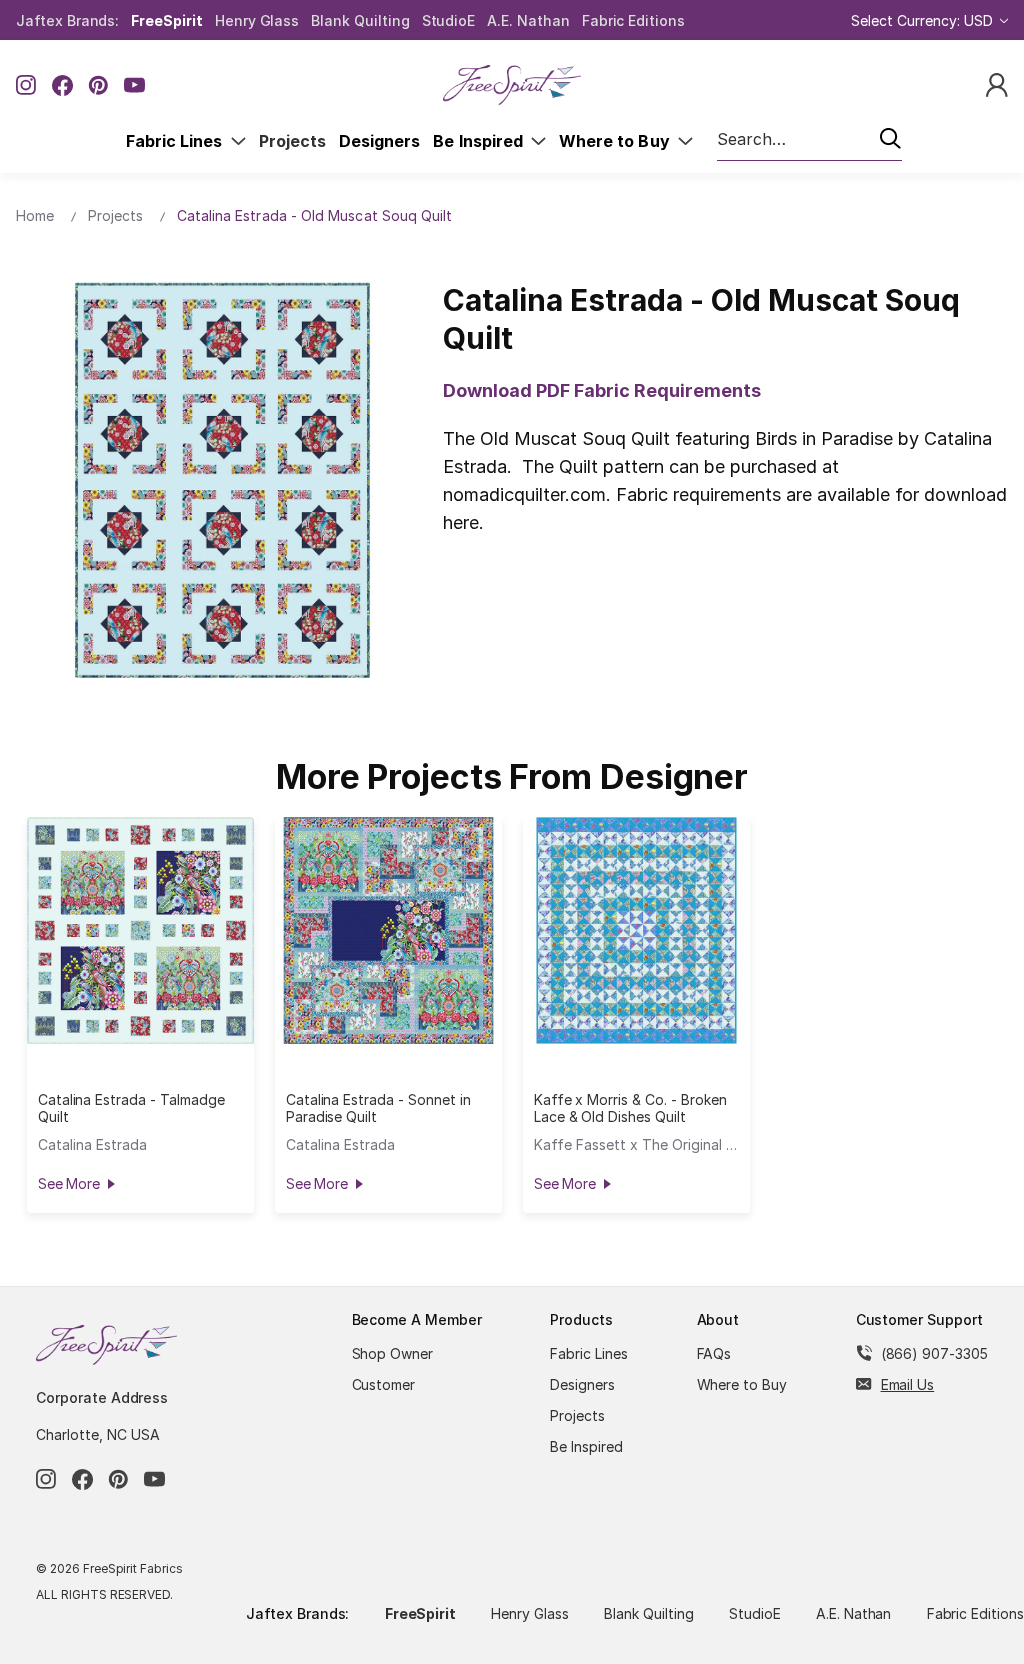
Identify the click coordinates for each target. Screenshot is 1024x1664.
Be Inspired (482, 141)
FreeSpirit (167, 20)
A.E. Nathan (528, 20)
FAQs (714, 1353)
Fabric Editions (633, 20)
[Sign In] (997, 83)
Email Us (908, 1384)
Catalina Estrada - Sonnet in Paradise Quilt (378, 1108)
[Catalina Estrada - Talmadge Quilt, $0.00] (140, 930)
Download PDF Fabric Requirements (602, 390)
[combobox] (809, 140)
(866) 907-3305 (934, 1353)
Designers (379, 141)
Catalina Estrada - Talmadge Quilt (131, 1108)
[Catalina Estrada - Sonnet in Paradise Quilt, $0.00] (388, 930)
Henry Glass (257, 20)
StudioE (449, 20)
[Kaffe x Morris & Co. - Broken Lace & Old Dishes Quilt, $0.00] (636, 930)
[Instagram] (26, 85)
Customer (384, 1384)
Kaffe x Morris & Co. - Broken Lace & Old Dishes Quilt (630, 1108)
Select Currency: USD (924, 20)
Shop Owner (393, 1353)
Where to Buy (618, 141)
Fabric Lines (178, 141)
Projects (292, 141)
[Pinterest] (98, 85)
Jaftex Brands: (67, 20)
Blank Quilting (360, 20)
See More (69, 1183)
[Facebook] (62, 85)
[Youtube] (134, 85)
